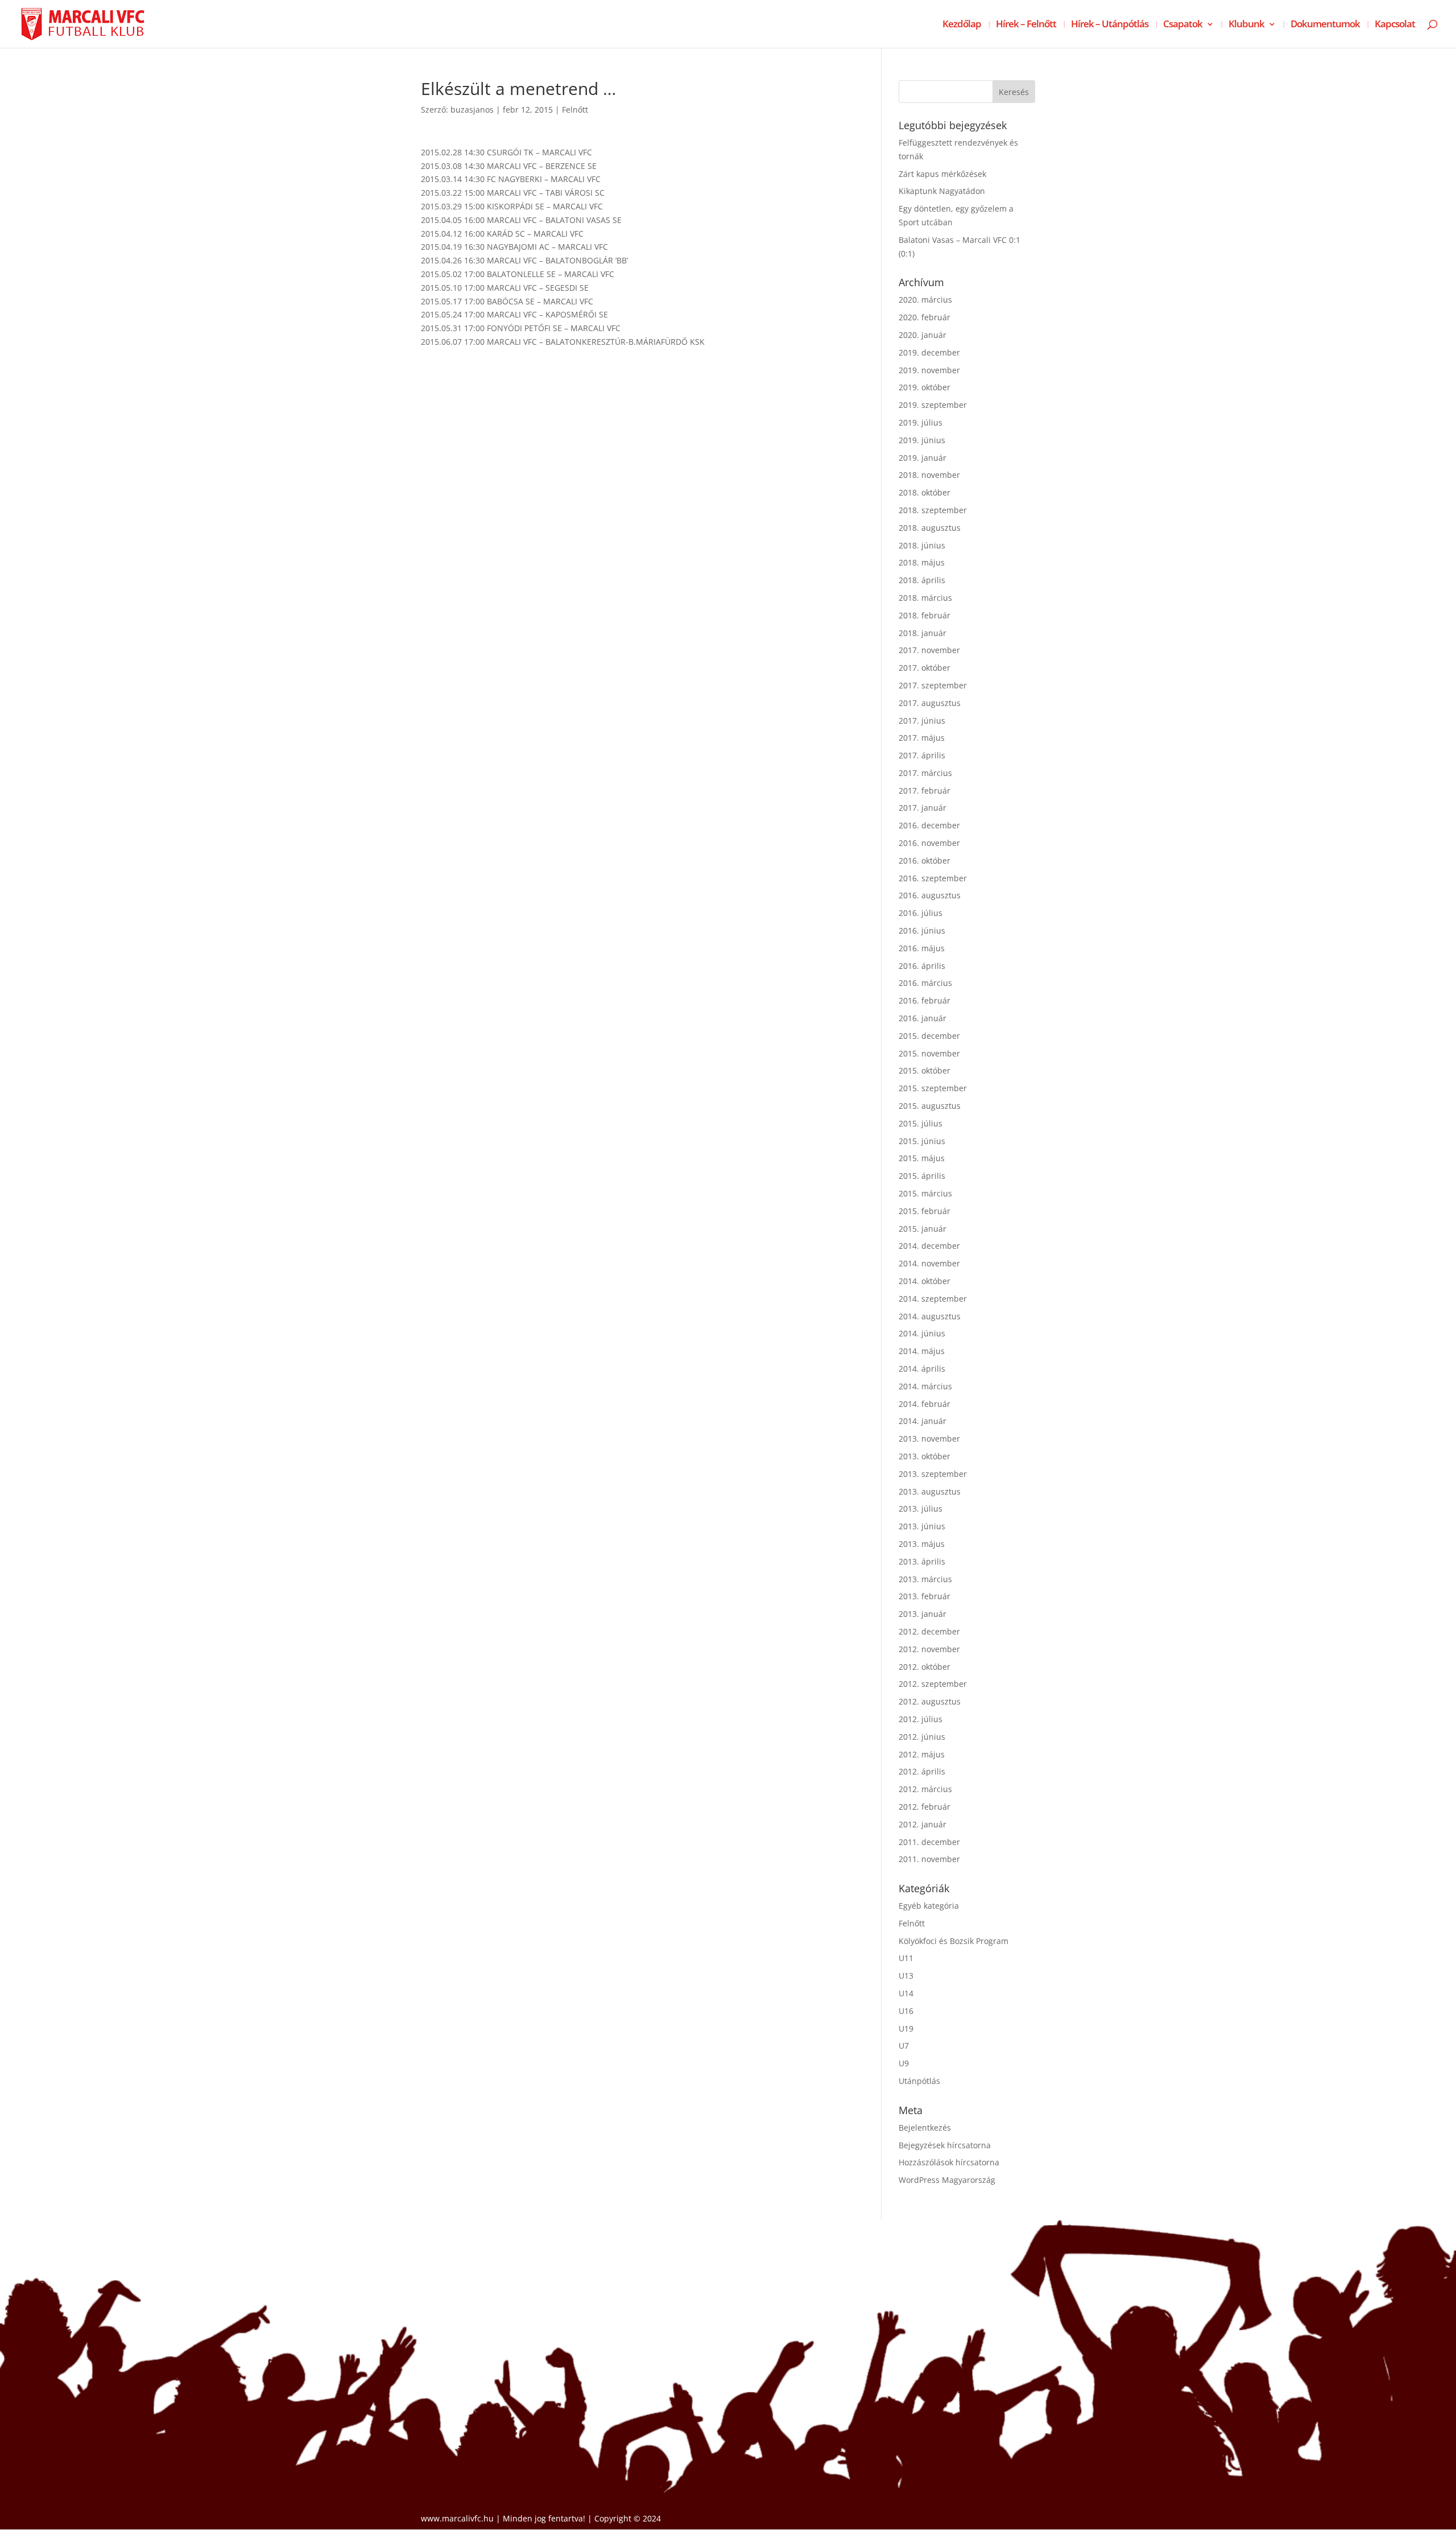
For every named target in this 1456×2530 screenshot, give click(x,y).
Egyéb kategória (929, 1906)
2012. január (923, 1824)
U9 (904, 2063)
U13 (906, 1976)
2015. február (925, 1211)
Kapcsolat (1395, 25)
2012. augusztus (930, 1701)
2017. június (922, 721)
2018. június (922, 545)
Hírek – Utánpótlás (1110, 25)
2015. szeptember (933, 1088)
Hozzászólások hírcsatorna (949, 2162)
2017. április (922, 755)
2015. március (925, 1193)
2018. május (922, 562)
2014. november (929, 1263)
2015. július (921, 1123)
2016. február (925, 1000)
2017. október (925, 668)
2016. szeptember (933, 878)
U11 (906, 1958)
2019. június (922, 440)
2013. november (929, 1439)
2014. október (925, 1281)
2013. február (925, 1596)
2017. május (922, 738)
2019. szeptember (933, 405)
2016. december (929, 825)
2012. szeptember (933, 1684)
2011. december (929, 1842)
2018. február (925, 615)
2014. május (922, 1351)
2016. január (923, 1018)
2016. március (925, 983)
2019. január (923, 458)
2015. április (922, 1176)
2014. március (925, 1386)
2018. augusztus (930, 528)
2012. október (925, 1667)
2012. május (922, 1754)
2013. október (925, 1456)
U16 (906, 2011)
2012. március (925, 1789)
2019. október (925, 387)
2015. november (929, 1053)
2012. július (921, 1719)
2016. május (922, 948)
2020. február (925, 317)
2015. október (925, 1070)
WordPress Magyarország (947, 2180)
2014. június (922, 1333)
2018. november (929, 475)
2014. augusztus (930, 1316)
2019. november (929, 370)
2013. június (922, 1526)
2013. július (921, 1508)
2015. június (922, 1141)
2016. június (922, 930)
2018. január (923, 633)
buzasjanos (472, 110)
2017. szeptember (933, 685)
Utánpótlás (919, 2081)
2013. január (923, 1614)
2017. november (929, 650)
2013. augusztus (930, 1491)
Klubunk (1246, 25)
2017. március (925, 773)
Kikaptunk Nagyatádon (942, 191)
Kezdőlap (962, 25)
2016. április (922, 966)
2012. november (929, 1649)
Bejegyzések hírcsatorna (945, 2145)
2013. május (922, 1544)
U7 (904, 2046)
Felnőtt (575, 110)
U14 (906, 1993)
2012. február (925, 1807)
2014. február (925, 1404)
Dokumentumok (1325, 25)
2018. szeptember (933, 510)
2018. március (925, 598)
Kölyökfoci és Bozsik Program (954, 1941)
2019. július (921, 422)
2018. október (925, 492)
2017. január (923, 808)
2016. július (921, 913)
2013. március (925, 1579)
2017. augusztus (930, 703)
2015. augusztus (930, 1106)
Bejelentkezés (925, 2127)
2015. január (923, 1229)
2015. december (929, 1036)
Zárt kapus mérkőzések (942, 174)
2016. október (925, 860)
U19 (906, 2028)
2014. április (922, 1369)
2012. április (922, 1771)
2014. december (929, 1246)
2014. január (923, 1421)
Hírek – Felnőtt (1026, 25)
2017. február (925, 791)
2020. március (925, 300)
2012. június (922, 1737)
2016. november (929, 843)
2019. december (929, 352)
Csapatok (1183, 25)
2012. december (929, 1631)
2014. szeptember (933, 1299)
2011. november (929, 1859)
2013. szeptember (933, 1474)
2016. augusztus (930, 895)
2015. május (922, 1158)
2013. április (922, 1561)
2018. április (922, 580)
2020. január (923, 335)
